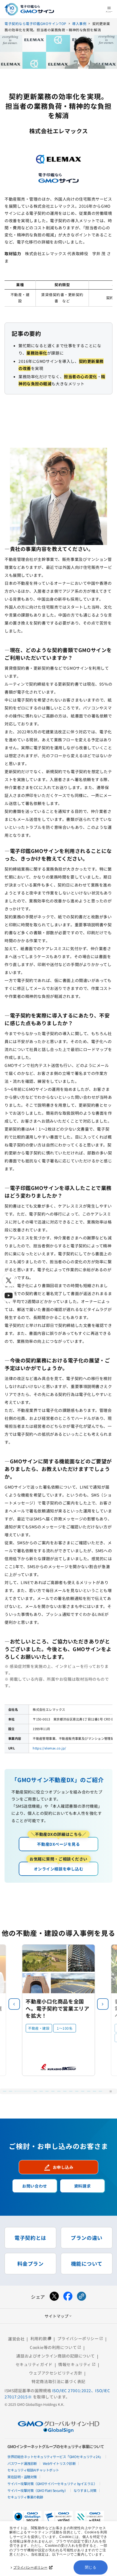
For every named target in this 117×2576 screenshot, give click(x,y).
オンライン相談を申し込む (58, 1867)
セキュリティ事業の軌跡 (25, 2497)
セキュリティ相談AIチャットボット (33, 2470)
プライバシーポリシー (30, 2567)
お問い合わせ (35, 2186)
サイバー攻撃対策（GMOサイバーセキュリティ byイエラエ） (52, 2484)
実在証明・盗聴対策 (22, 2477)
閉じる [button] (91, 2567)
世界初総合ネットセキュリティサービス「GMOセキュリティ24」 (55, 2457)
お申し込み (59, 2167)
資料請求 (82, 2186)
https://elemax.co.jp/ (49, 1748)
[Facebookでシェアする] (68, 2297)
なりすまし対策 (85, 2490)
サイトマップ (58, 2316)
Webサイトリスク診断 (59, 2463)
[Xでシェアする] (54, 2297)
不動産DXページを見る (59, 1842)
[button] (103, 2004)
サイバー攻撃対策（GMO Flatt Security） (37, 2490)
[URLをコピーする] (82, 2297)
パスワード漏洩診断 (22, 2463)
